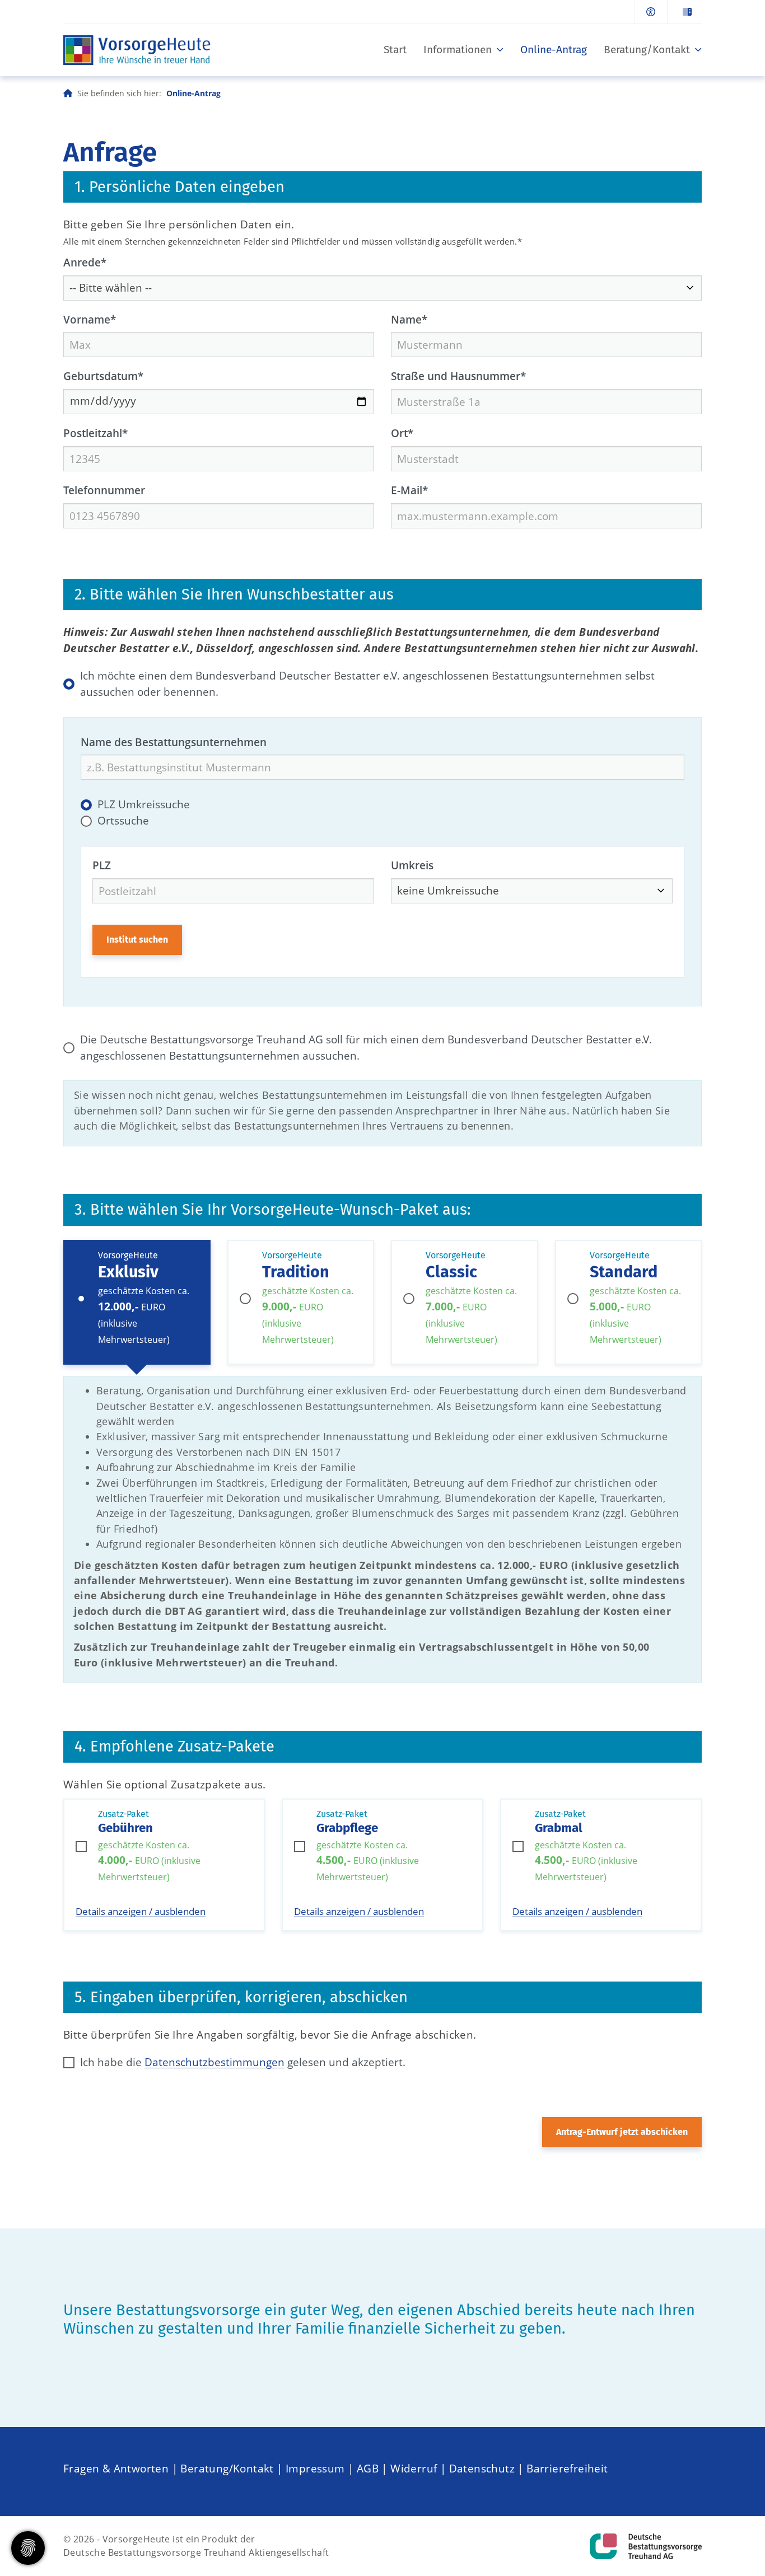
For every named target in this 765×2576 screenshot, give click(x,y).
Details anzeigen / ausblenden (141, 1911)
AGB (368, 2468)
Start (395, 50)
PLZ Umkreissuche (144, 804)
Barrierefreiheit (567, 2468)
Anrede (85, 262)
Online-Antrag (554, 50)
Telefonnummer (104, 490)
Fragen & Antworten (116, 2468)
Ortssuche (123, 820)
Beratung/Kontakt (647, 50)
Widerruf (414, 2468)
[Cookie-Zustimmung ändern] (28, 2548)
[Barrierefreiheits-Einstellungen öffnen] (651, 12)
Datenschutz (482, 2468)
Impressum (315, 2468)
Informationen (458, 50)
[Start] (137, 50)
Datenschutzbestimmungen (214, 2062)
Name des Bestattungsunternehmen (174, 742)
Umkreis (412, 865)
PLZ (102, 865)
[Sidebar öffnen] (684, 12)
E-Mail (409, 490)
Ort (402, 433)
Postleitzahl (95, 433)
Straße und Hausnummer (458, 376)
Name (409, 319)
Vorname (90, 319)
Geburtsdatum (103, 376)
